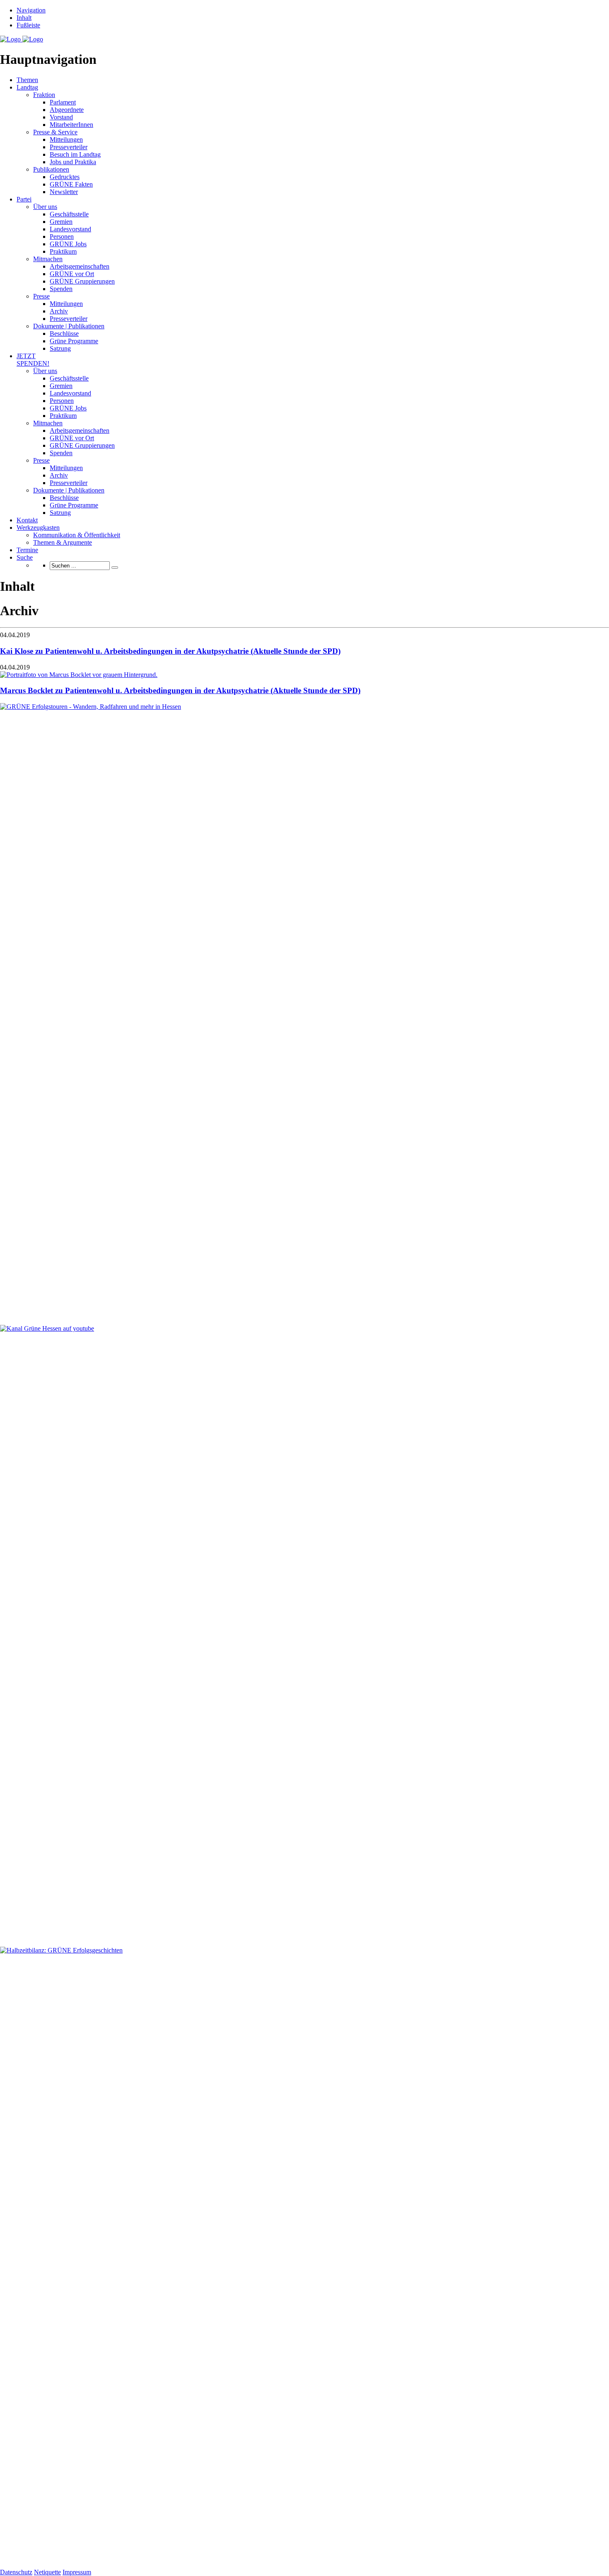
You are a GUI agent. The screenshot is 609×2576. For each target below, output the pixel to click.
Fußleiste (28, 25)
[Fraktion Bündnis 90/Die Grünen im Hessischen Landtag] (22, 39)
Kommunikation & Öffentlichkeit (77, 535)
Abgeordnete (67, 110)
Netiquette (47, 2572)
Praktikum (63, 251)
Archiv (59, 311)
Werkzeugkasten (38, 528)
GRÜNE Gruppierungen (82, 281)
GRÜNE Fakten (71, 184)
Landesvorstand (70, 229)
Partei (24, 199)
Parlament (63, 102)
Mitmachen (48, 259)
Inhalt (24, 18)
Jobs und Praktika (73, 162)
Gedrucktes (65, 177)
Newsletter (64, 192)
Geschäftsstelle (69, 214)
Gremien (61, 222)
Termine (27, 550)
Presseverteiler (69, 147)
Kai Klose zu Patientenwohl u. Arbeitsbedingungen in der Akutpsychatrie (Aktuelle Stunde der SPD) (170, 651)
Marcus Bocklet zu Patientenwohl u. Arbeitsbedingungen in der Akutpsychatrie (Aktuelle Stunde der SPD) (180, 690)
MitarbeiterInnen (71, 125)
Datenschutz (16, 2572)
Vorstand (61, 117)
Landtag (27, 87)
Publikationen (51, 169)
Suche (25, 557)
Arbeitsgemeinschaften (80, 266)
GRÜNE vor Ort (72, 274)
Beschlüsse (64, 334)
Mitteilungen (66, 139)
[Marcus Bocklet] (79, 675)
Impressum (77, 2572)
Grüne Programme (74, 341)
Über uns (45, 207)
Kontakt (27, 520)
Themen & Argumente (63, 542)
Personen (62, 236)
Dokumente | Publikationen (69, 326)
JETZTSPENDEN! (33, 360)
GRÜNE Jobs (68, 244)
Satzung (60, 348)
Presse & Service (55, 132)
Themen (27, 80)
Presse (41, 296)
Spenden (61, 289)
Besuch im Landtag (75, 154)
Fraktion (44, 95)
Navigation (31, 10)
